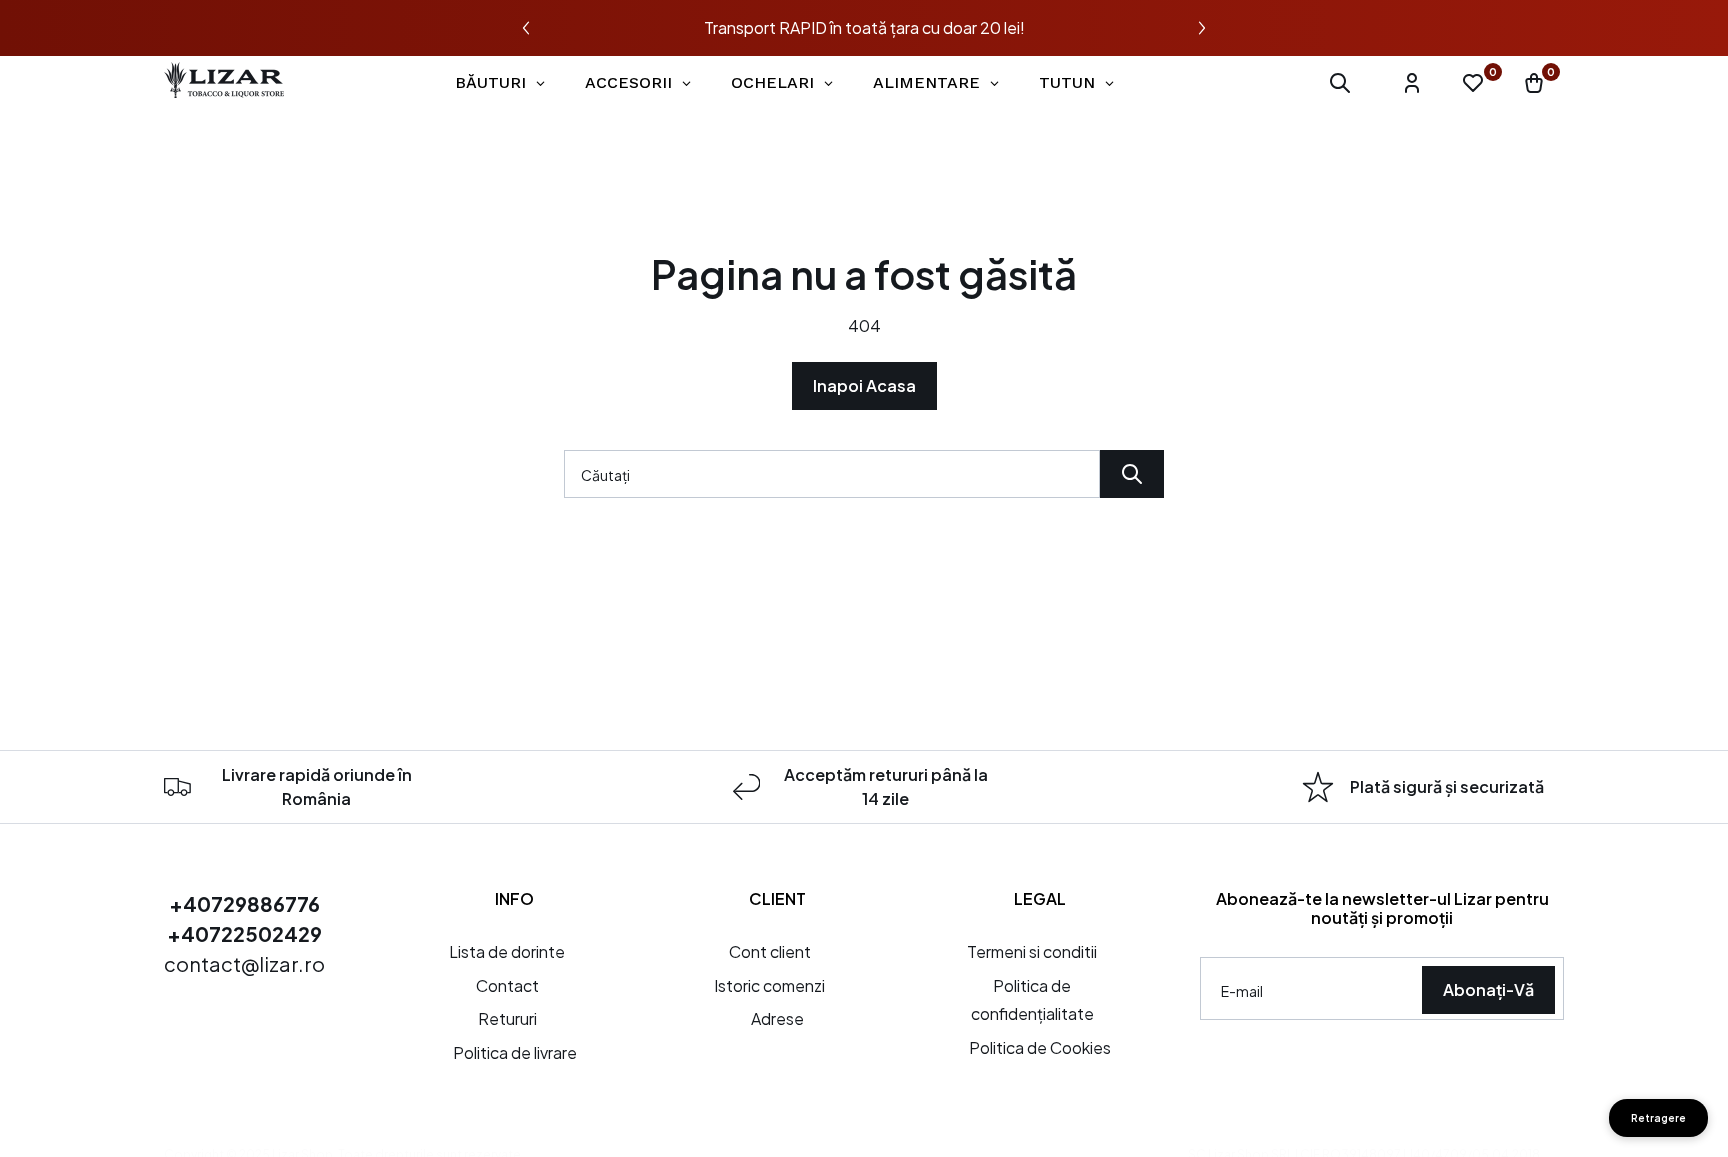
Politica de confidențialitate (1032, 1000)
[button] (1340, 83)
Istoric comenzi (769, 985)
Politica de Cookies (1040, 1047)
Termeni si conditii (1032, 951)
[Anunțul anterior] (526, 28)
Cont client (770, 951)
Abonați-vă (1488, 989)
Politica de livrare (515, 1052)
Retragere (1658, 1118)
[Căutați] (1132, 474)
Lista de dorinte (507, 951)
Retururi (507, 1018)
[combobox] (832, 474)
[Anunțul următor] (1202, 28)
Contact (507, 985)
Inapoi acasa (864, 385)
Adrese (777, 1018)
